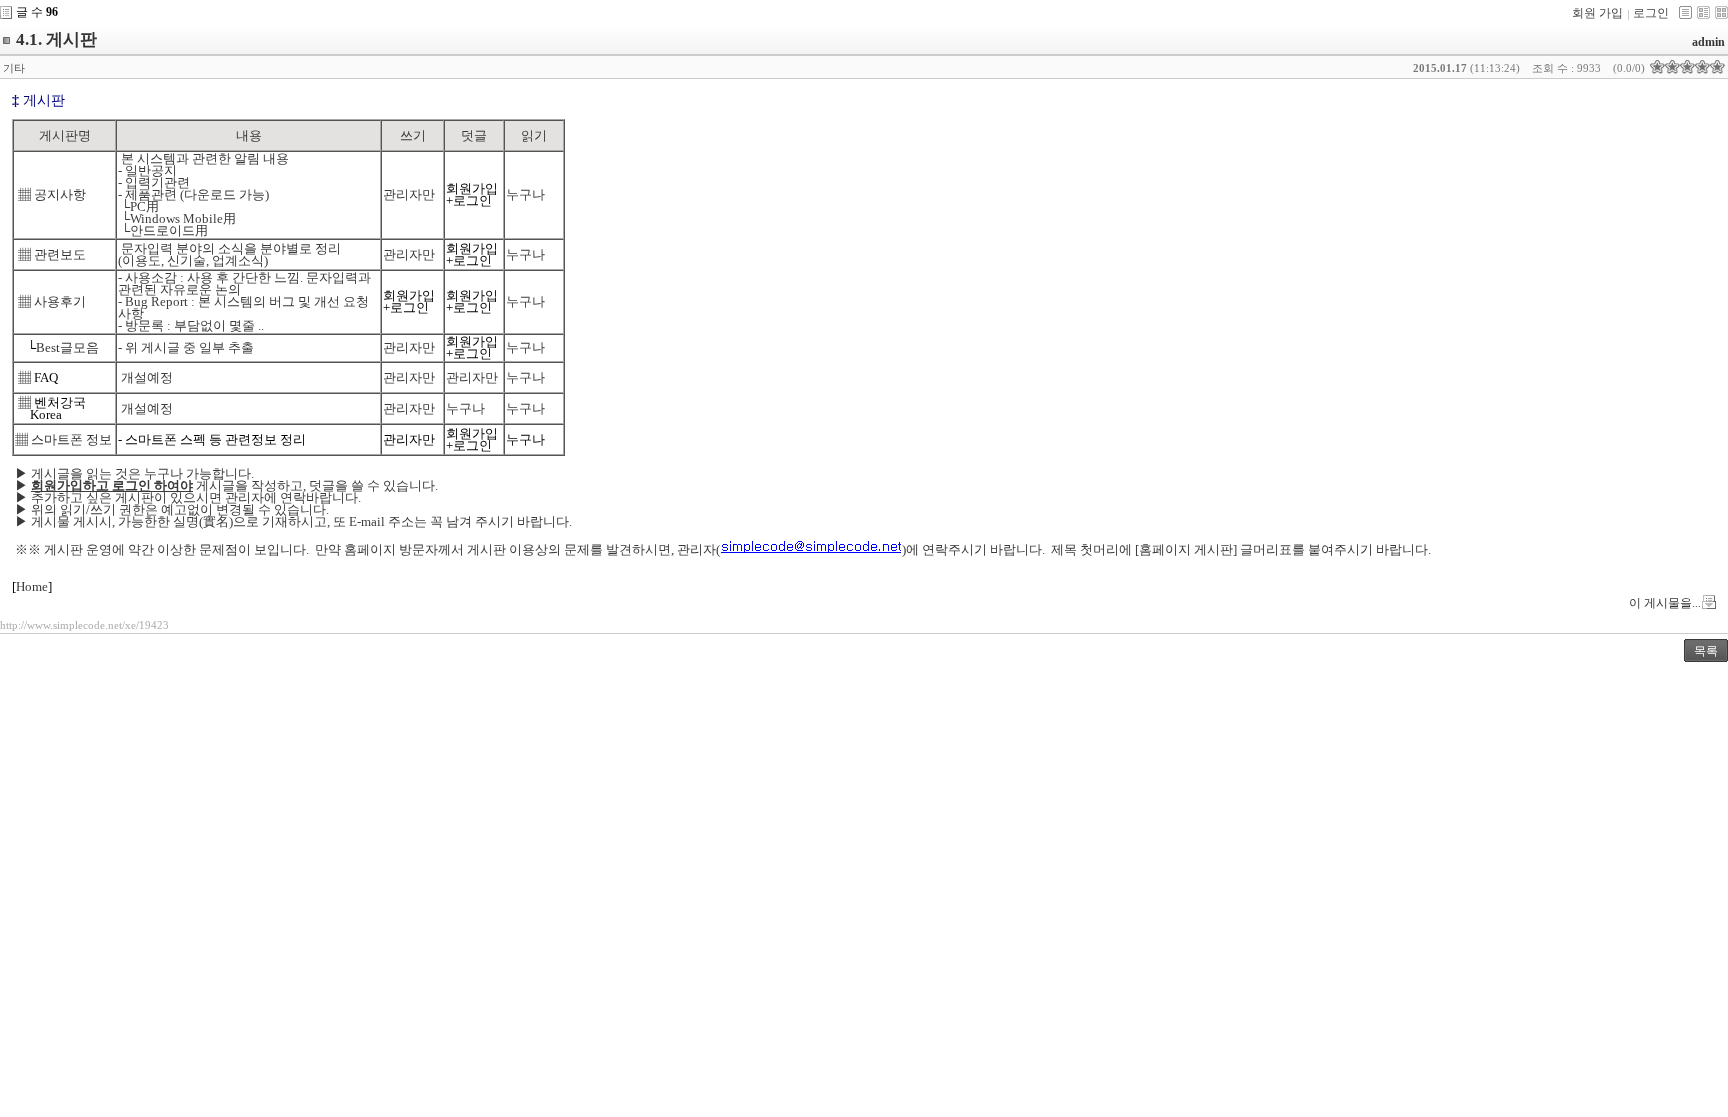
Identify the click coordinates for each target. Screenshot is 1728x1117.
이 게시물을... (1665, 603)
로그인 (1651, 13)
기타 (14, 68)
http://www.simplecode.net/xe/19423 (84, 625)
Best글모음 (67, 347)
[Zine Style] (1703, 12)
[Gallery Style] (1721, 12)
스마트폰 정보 (71, 439)
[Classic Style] (1685, 12)
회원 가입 (1597, 13)
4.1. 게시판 (56, 39)
